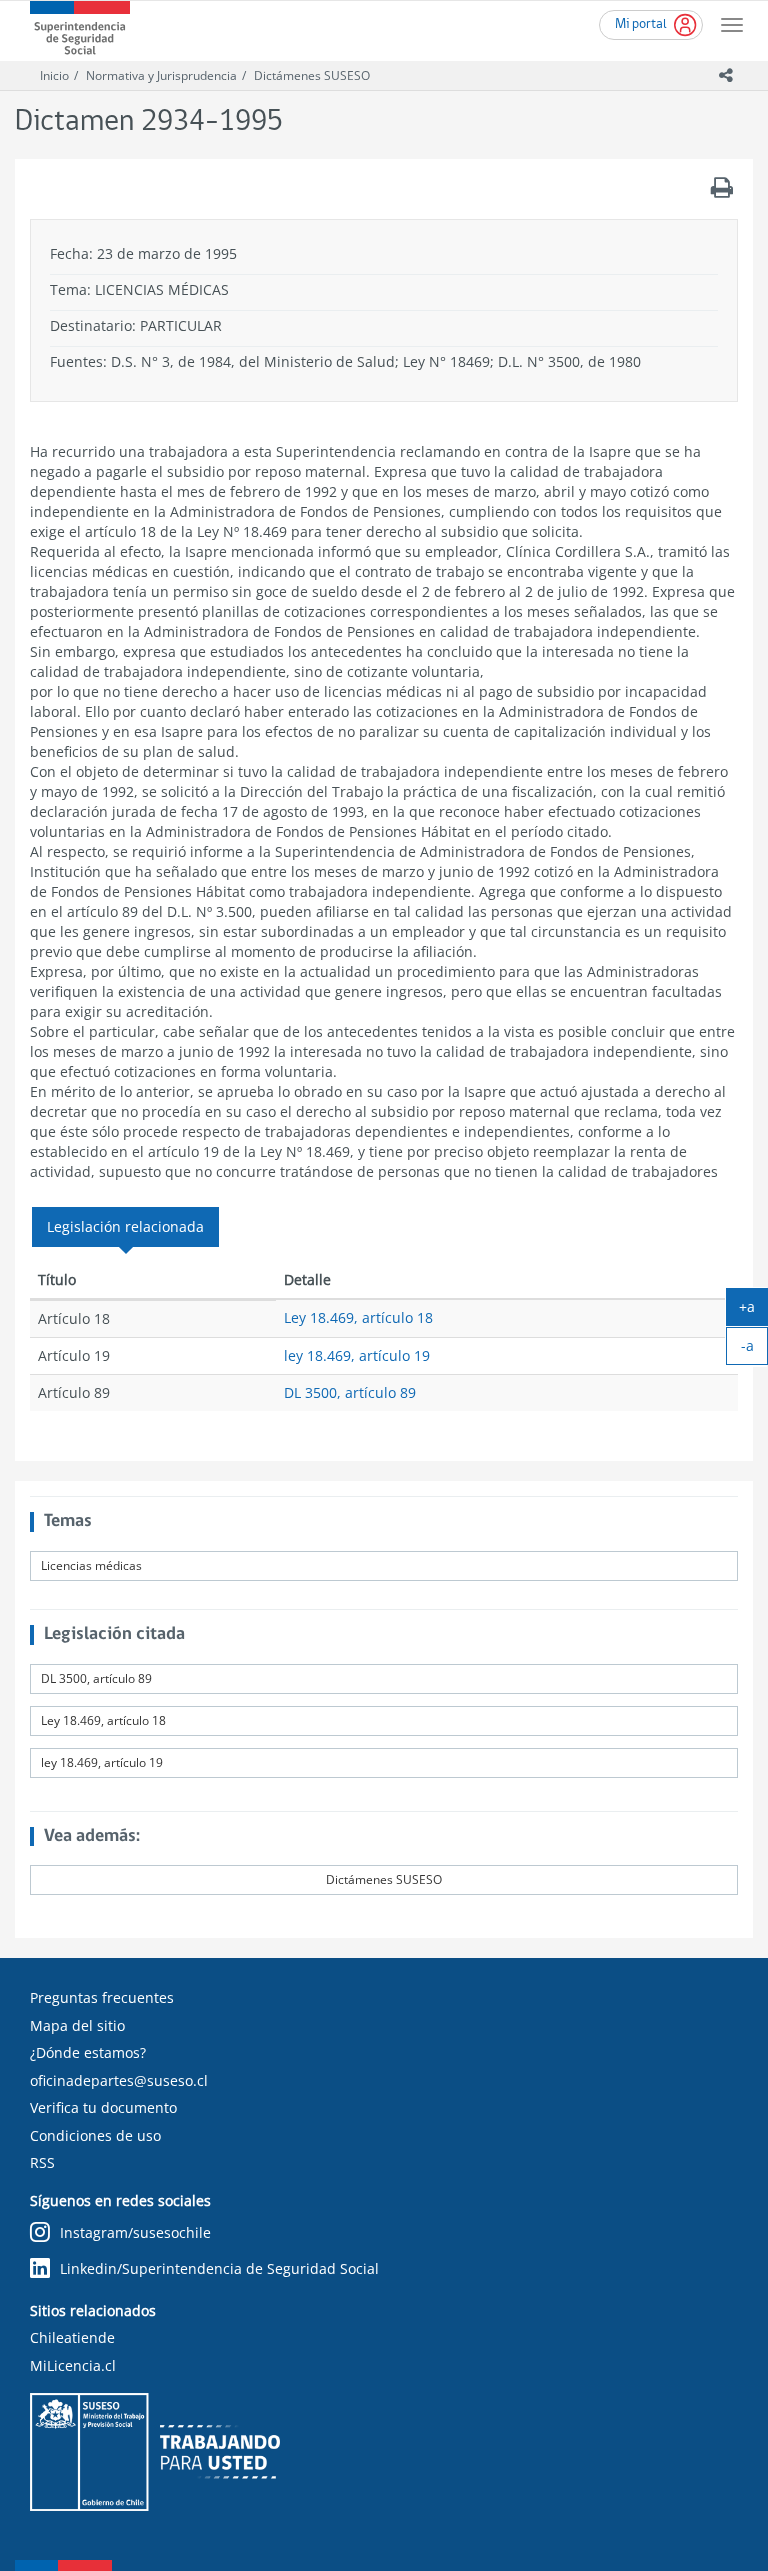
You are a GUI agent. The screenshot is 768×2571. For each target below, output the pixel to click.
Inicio (54, 75)
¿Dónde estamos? (88, 2052)
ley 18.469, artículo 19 (357, 1355)
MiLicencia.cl (73, 2365)
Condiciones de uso (95, 2135)
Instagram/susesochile (135, 2232)
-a (754, 1350)
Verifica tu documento (103, 2107)
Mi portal (641, 24)
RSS (42, 2162)
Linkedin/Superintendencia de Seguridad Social (219, 2268)
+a (753, 1311)
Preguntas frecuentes (102, 1997)
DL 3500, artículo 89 (350, 1392)
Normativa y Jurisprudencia (161, 75)
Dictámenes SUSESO (312, 75)
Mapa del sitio (77, 2025)
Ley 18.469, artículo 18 (358, 1317)
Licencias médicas (91, 1565)
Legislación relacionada (125, 1226)
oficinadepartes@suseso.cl (119, 2080)
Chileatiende (72, 2337)
